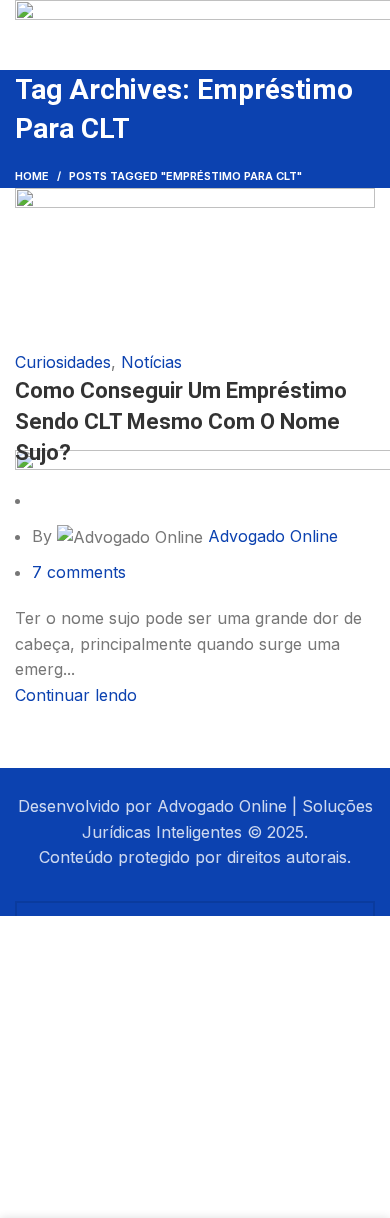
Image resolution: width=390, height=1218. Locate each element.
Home (32, 176)
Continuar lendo (76, 695)
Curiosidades (63, 362)
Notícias (151, 362)
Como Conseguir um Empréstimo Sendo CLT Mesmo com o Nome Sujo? (181, 421)
